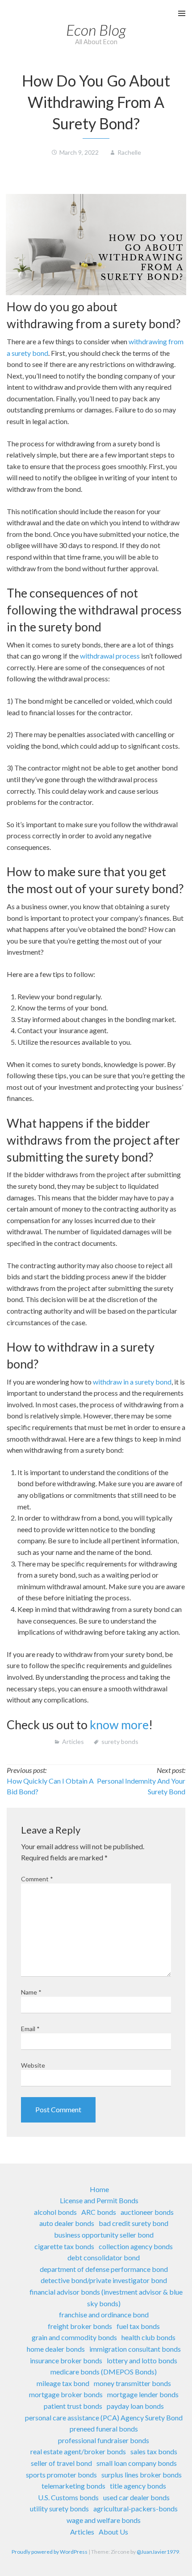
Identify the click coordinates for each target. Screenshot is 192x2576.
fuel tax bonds (138, 2326)
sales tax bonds (154, 2451)
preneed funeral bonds (104, 2429)
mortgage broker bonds (66, 2394)
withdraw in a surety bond (132, 1382)
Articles (73, 1741)
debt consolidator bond (104, 2257)
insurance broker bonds (66, 2360)
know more (119, 1725)
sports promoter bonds (61, 2475)
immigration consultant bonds (135, 2349)
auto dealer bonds (67, 2223)
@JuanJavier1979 (158, 2552)
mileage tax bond (63, 2383)
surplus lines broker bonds (142, 2475)
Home (99, 2189)
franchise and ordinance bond (104, 2314)
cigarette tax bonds (64, 2246)
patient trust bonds (73, 2406)
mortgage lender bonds (143, 2394)
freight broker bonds (80, 2326)
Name (31, 1992)
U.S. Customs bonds (68, 2497)
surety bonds (120, 1741)
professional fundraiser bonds (104, 2440)
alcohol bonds (55, 2212)
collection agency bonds (136, 2246)
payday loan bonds (135, 2406)
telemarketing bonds (73, 2486)
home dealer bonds (56, 2349)
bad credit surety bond (134, 2223)
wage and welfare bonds (104, 2520)
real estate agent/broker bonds (78, 2451)
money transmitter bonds (132, 2383)
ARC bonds (99, 2212)
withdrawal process (110, 656)
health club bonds (148, 2337)
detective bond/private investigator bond (104, 2280)
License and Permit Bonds (99, 2200)
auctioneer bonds (147, 2212)
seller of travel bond (61, 2463)
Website (33, 2065)
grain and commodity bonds (74, 2337)
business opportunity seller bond (104, 2235)
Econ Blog (96, 30)
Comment (37, 1879)
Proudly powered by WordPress (50, 2552)
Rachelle (129, 152)
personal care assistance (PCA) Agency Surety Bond (104, 2417)
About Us (113, 2532)
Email (30, 2029)
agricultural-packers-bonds (136, 2508)
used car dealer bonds (136, 2497)
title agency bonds (138, 2486)
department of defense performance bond (104, 2269)
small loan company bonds (137, 2463)
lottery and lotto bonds (142, 2360)
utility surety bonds (59, 2508)
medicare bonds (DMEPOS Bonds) (104, 2372)
